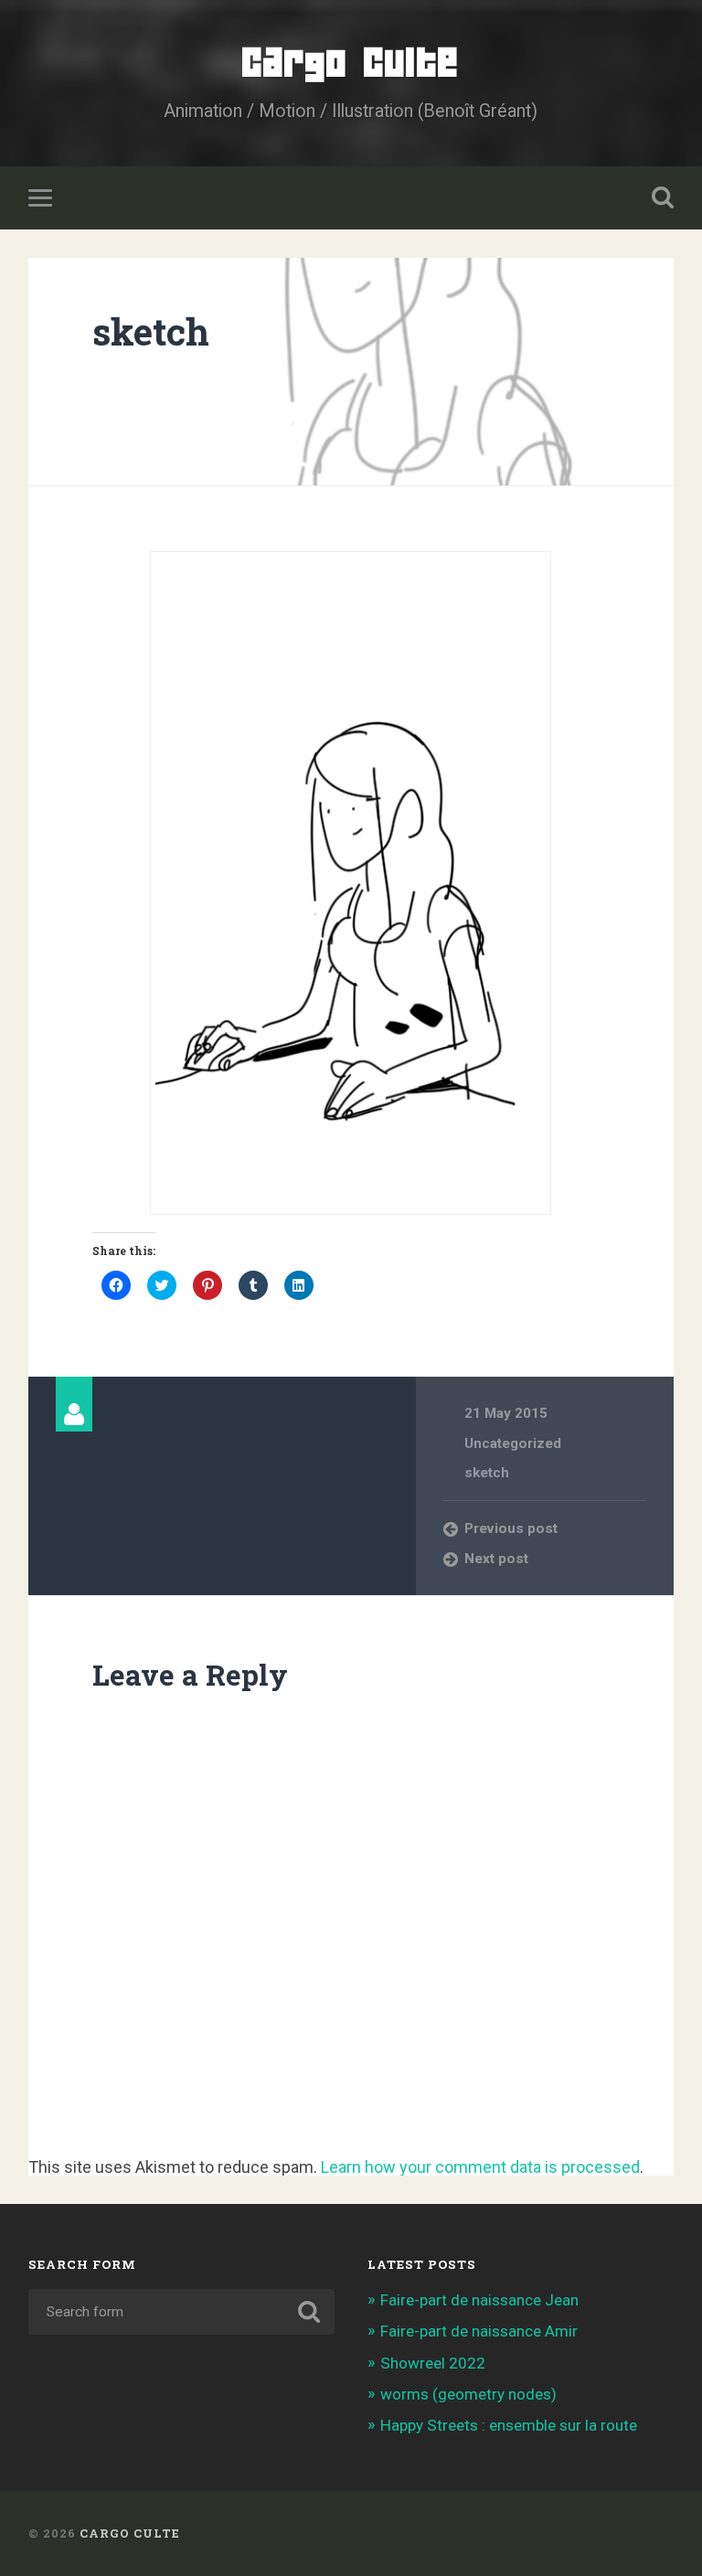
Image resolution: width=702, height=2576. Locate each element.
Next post (496, 1559)
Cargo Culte (351, 64)
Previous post (511, 1528)
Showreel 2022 (433, 2363)
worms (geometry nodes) (468, 2394)
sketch (151, 331)
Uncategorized (513, 1443)
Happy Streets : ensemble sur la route (509, 2425)
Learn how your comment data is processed (480, 2167)
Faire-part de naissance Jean (479, 2300)
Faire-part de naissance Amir (479, 2331)
